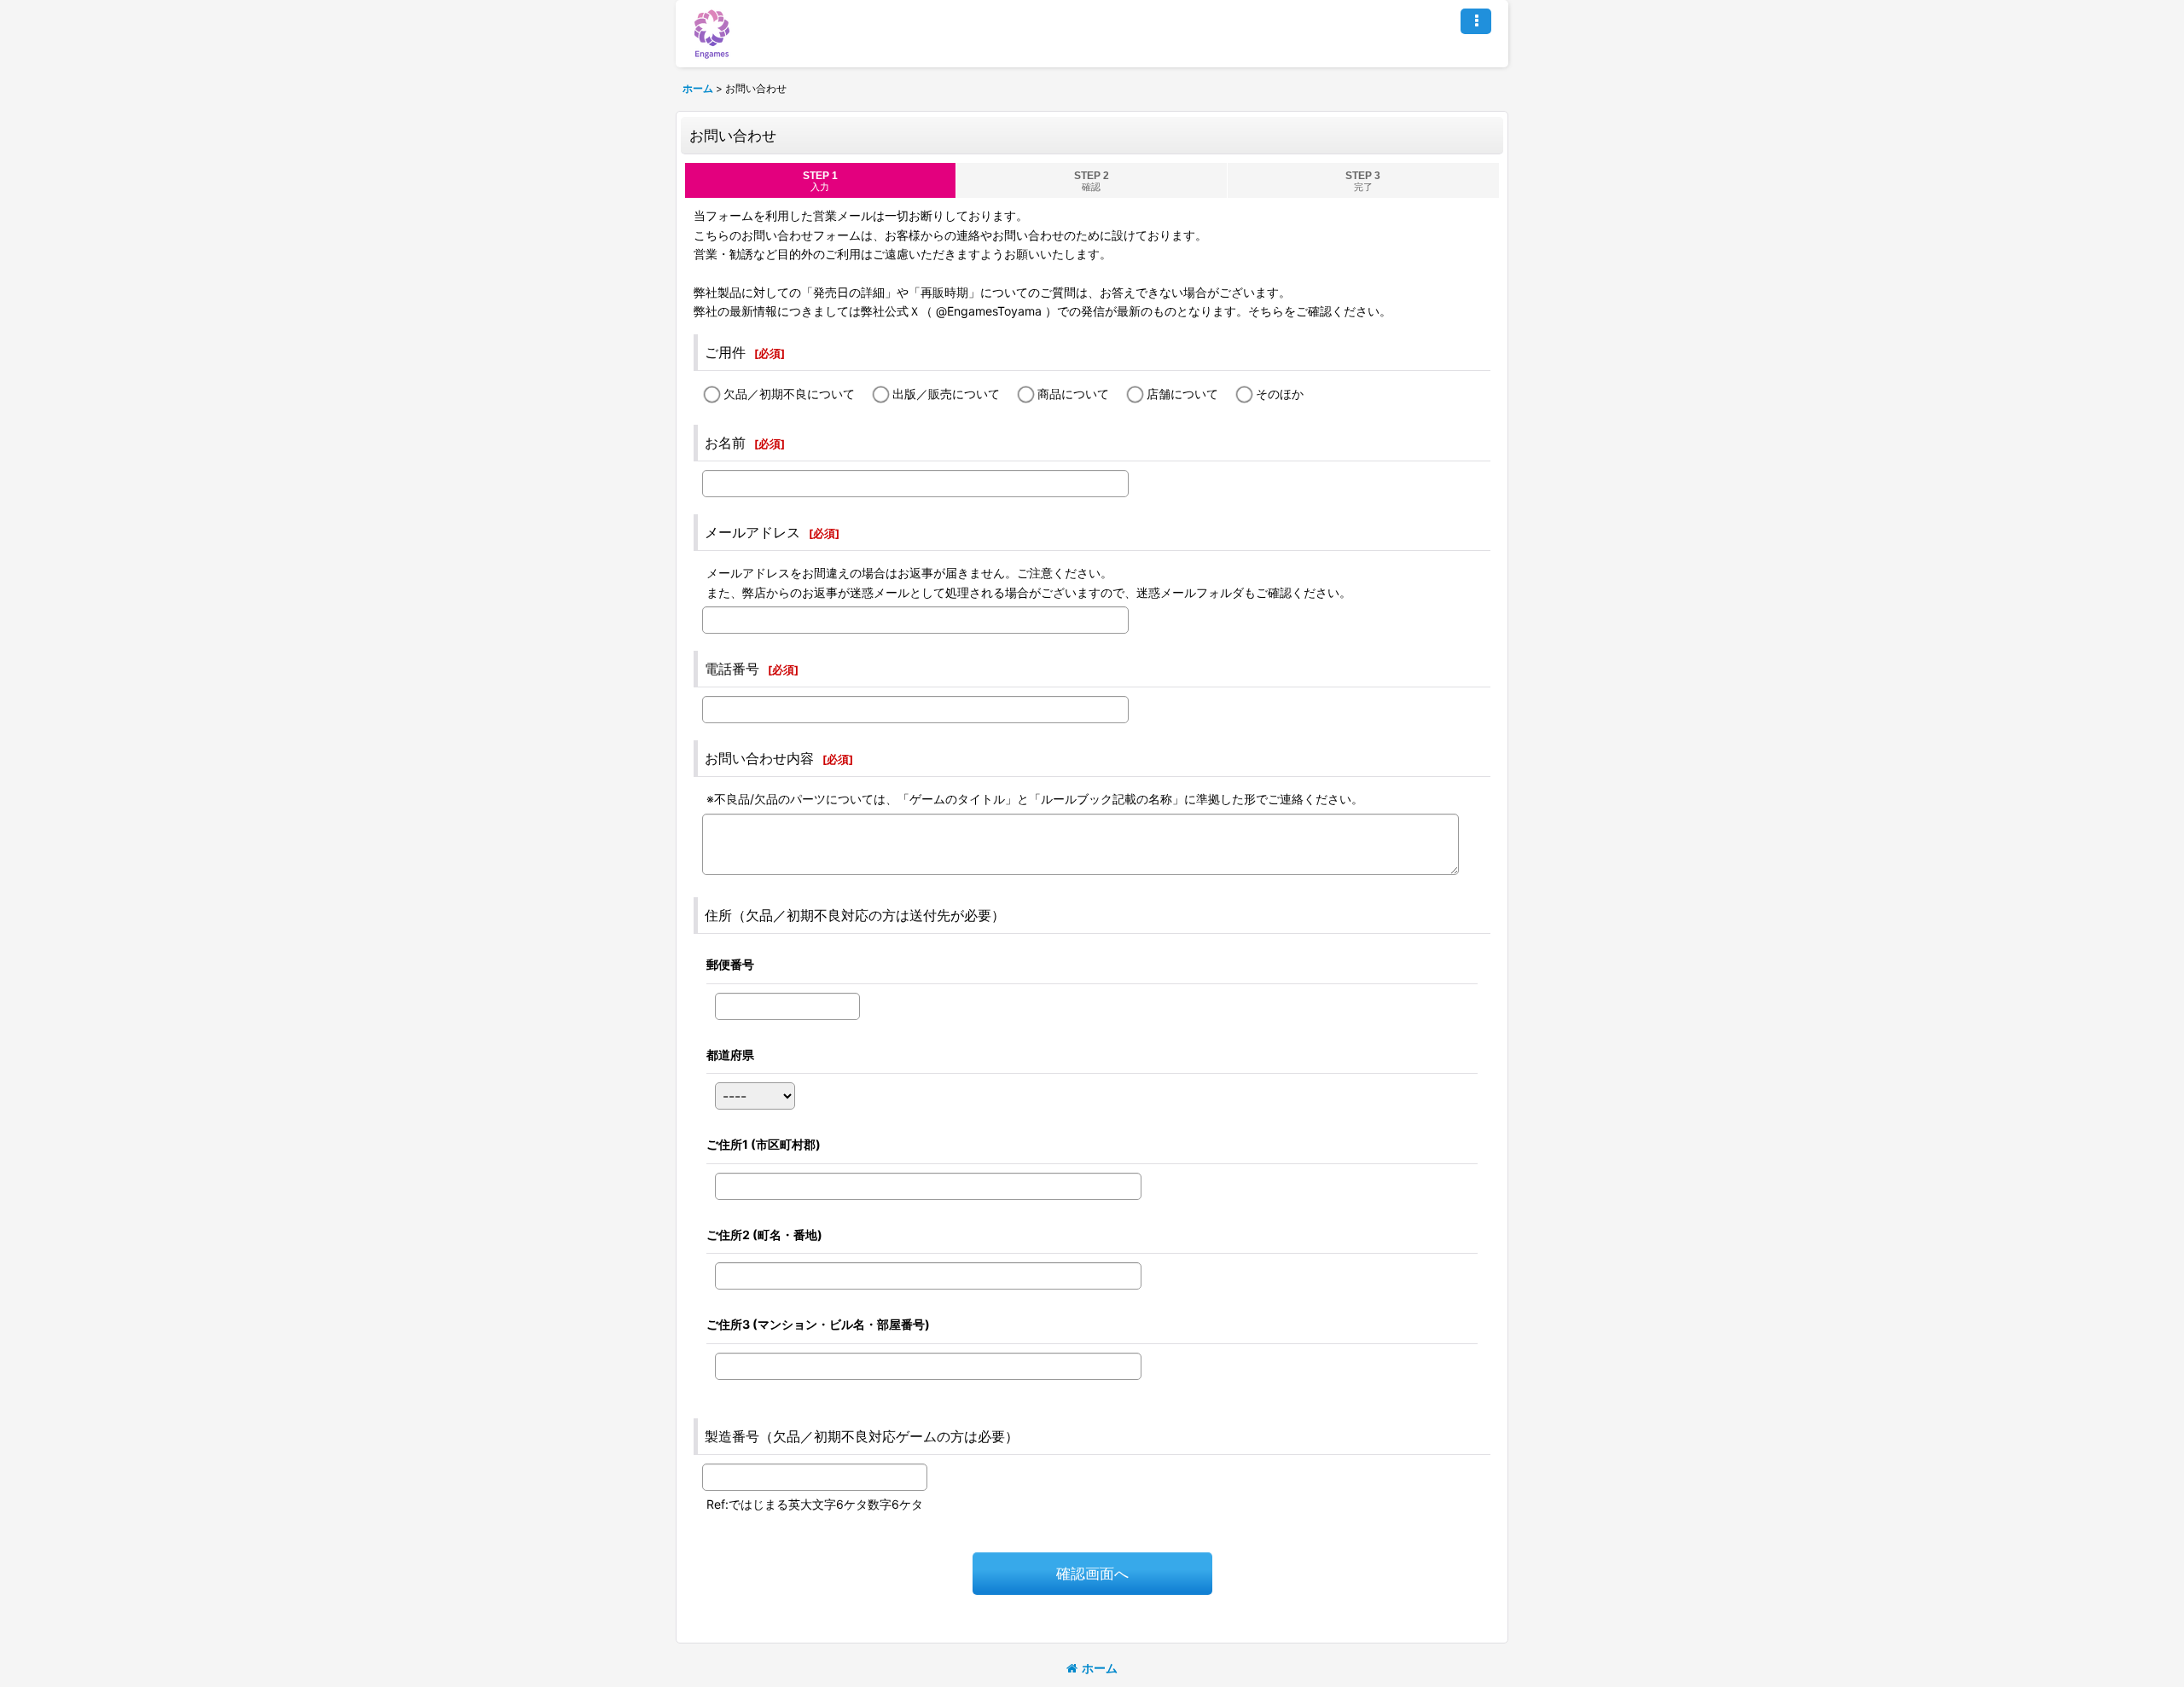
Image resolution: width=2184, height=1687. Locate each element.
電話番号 (732, 669)
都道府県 (730, 1055)
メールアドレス (752, 532)
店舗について (1182, 394)
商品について (1073, 394)
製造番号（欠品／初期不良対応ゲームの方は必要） (862, 1436)
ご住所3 (818, 1324)
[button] (1476, 21)
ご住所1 (764, 1144)
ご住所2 (764, 1235)
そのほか (1280, 394)
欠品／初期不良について (789, 394)
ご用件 (725, 352)
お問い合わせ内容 (759, 758)
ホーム (1100, 1668)
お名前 (725, 443)
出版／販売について (946, 394)
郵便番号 (730, 964)
